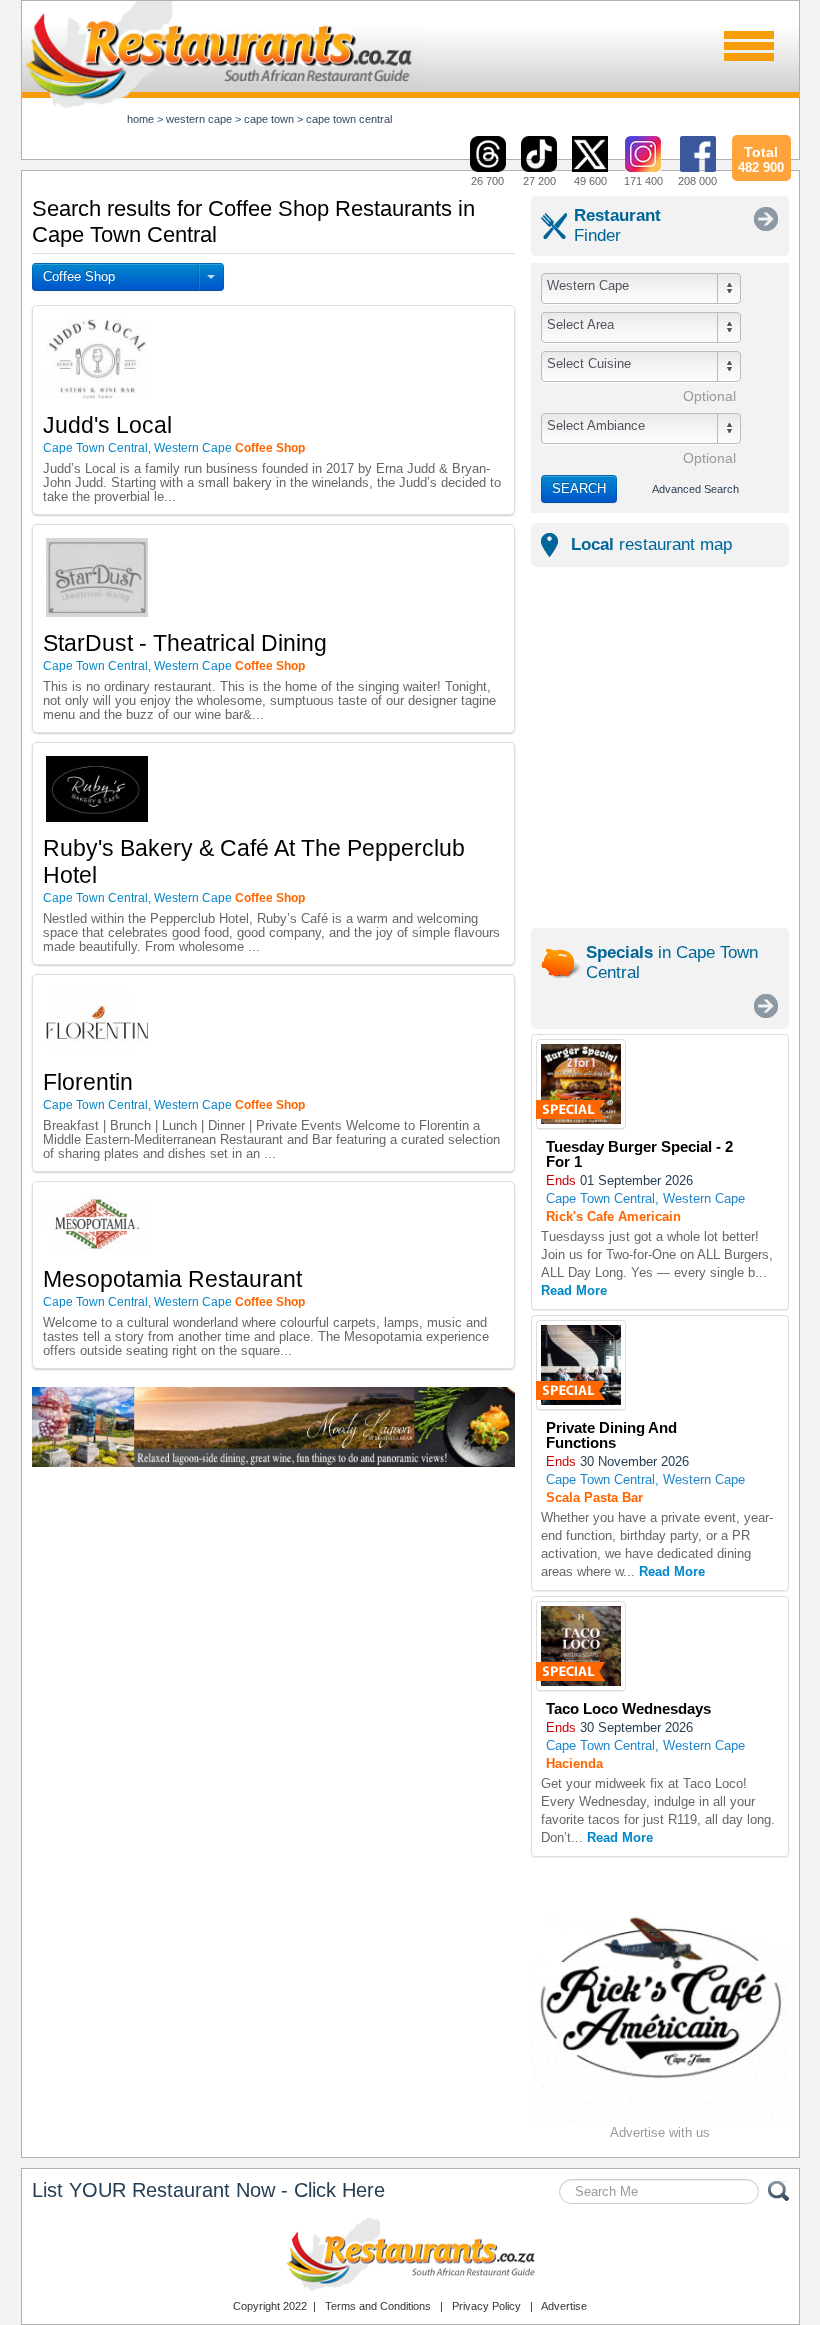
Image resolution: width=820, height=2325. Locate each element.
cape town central (349, 119)
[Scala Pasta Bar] (581, 1365)
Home (140, 119)
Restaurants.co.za (410, 2254)
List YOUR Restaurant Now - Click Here (208, 2190)
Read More (574, 1290)
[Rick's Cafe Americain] (581, 1084)
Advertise (564, 2306)
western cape (199, 119)
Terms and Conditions (378, 2306)
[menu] (749, 46)
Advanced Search (695, 489)
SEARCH (579, 488)
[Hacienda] (581, 1646)
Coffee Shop (79, 276)
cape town (269, 119)
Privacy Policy (486, 2306)
